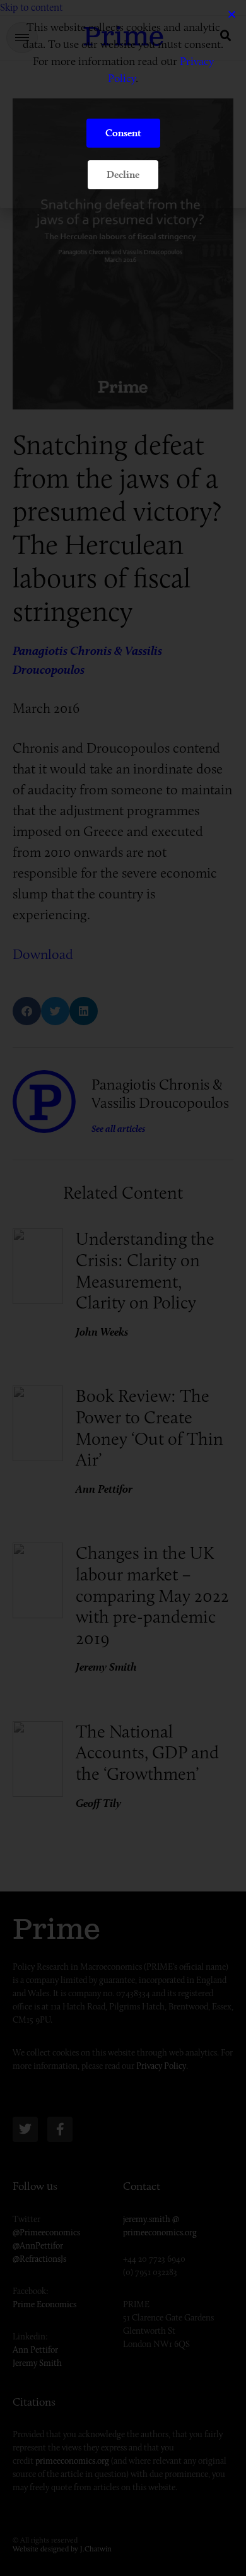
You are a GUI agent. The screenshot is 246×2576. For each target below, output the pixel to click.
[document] (123, 1288)
